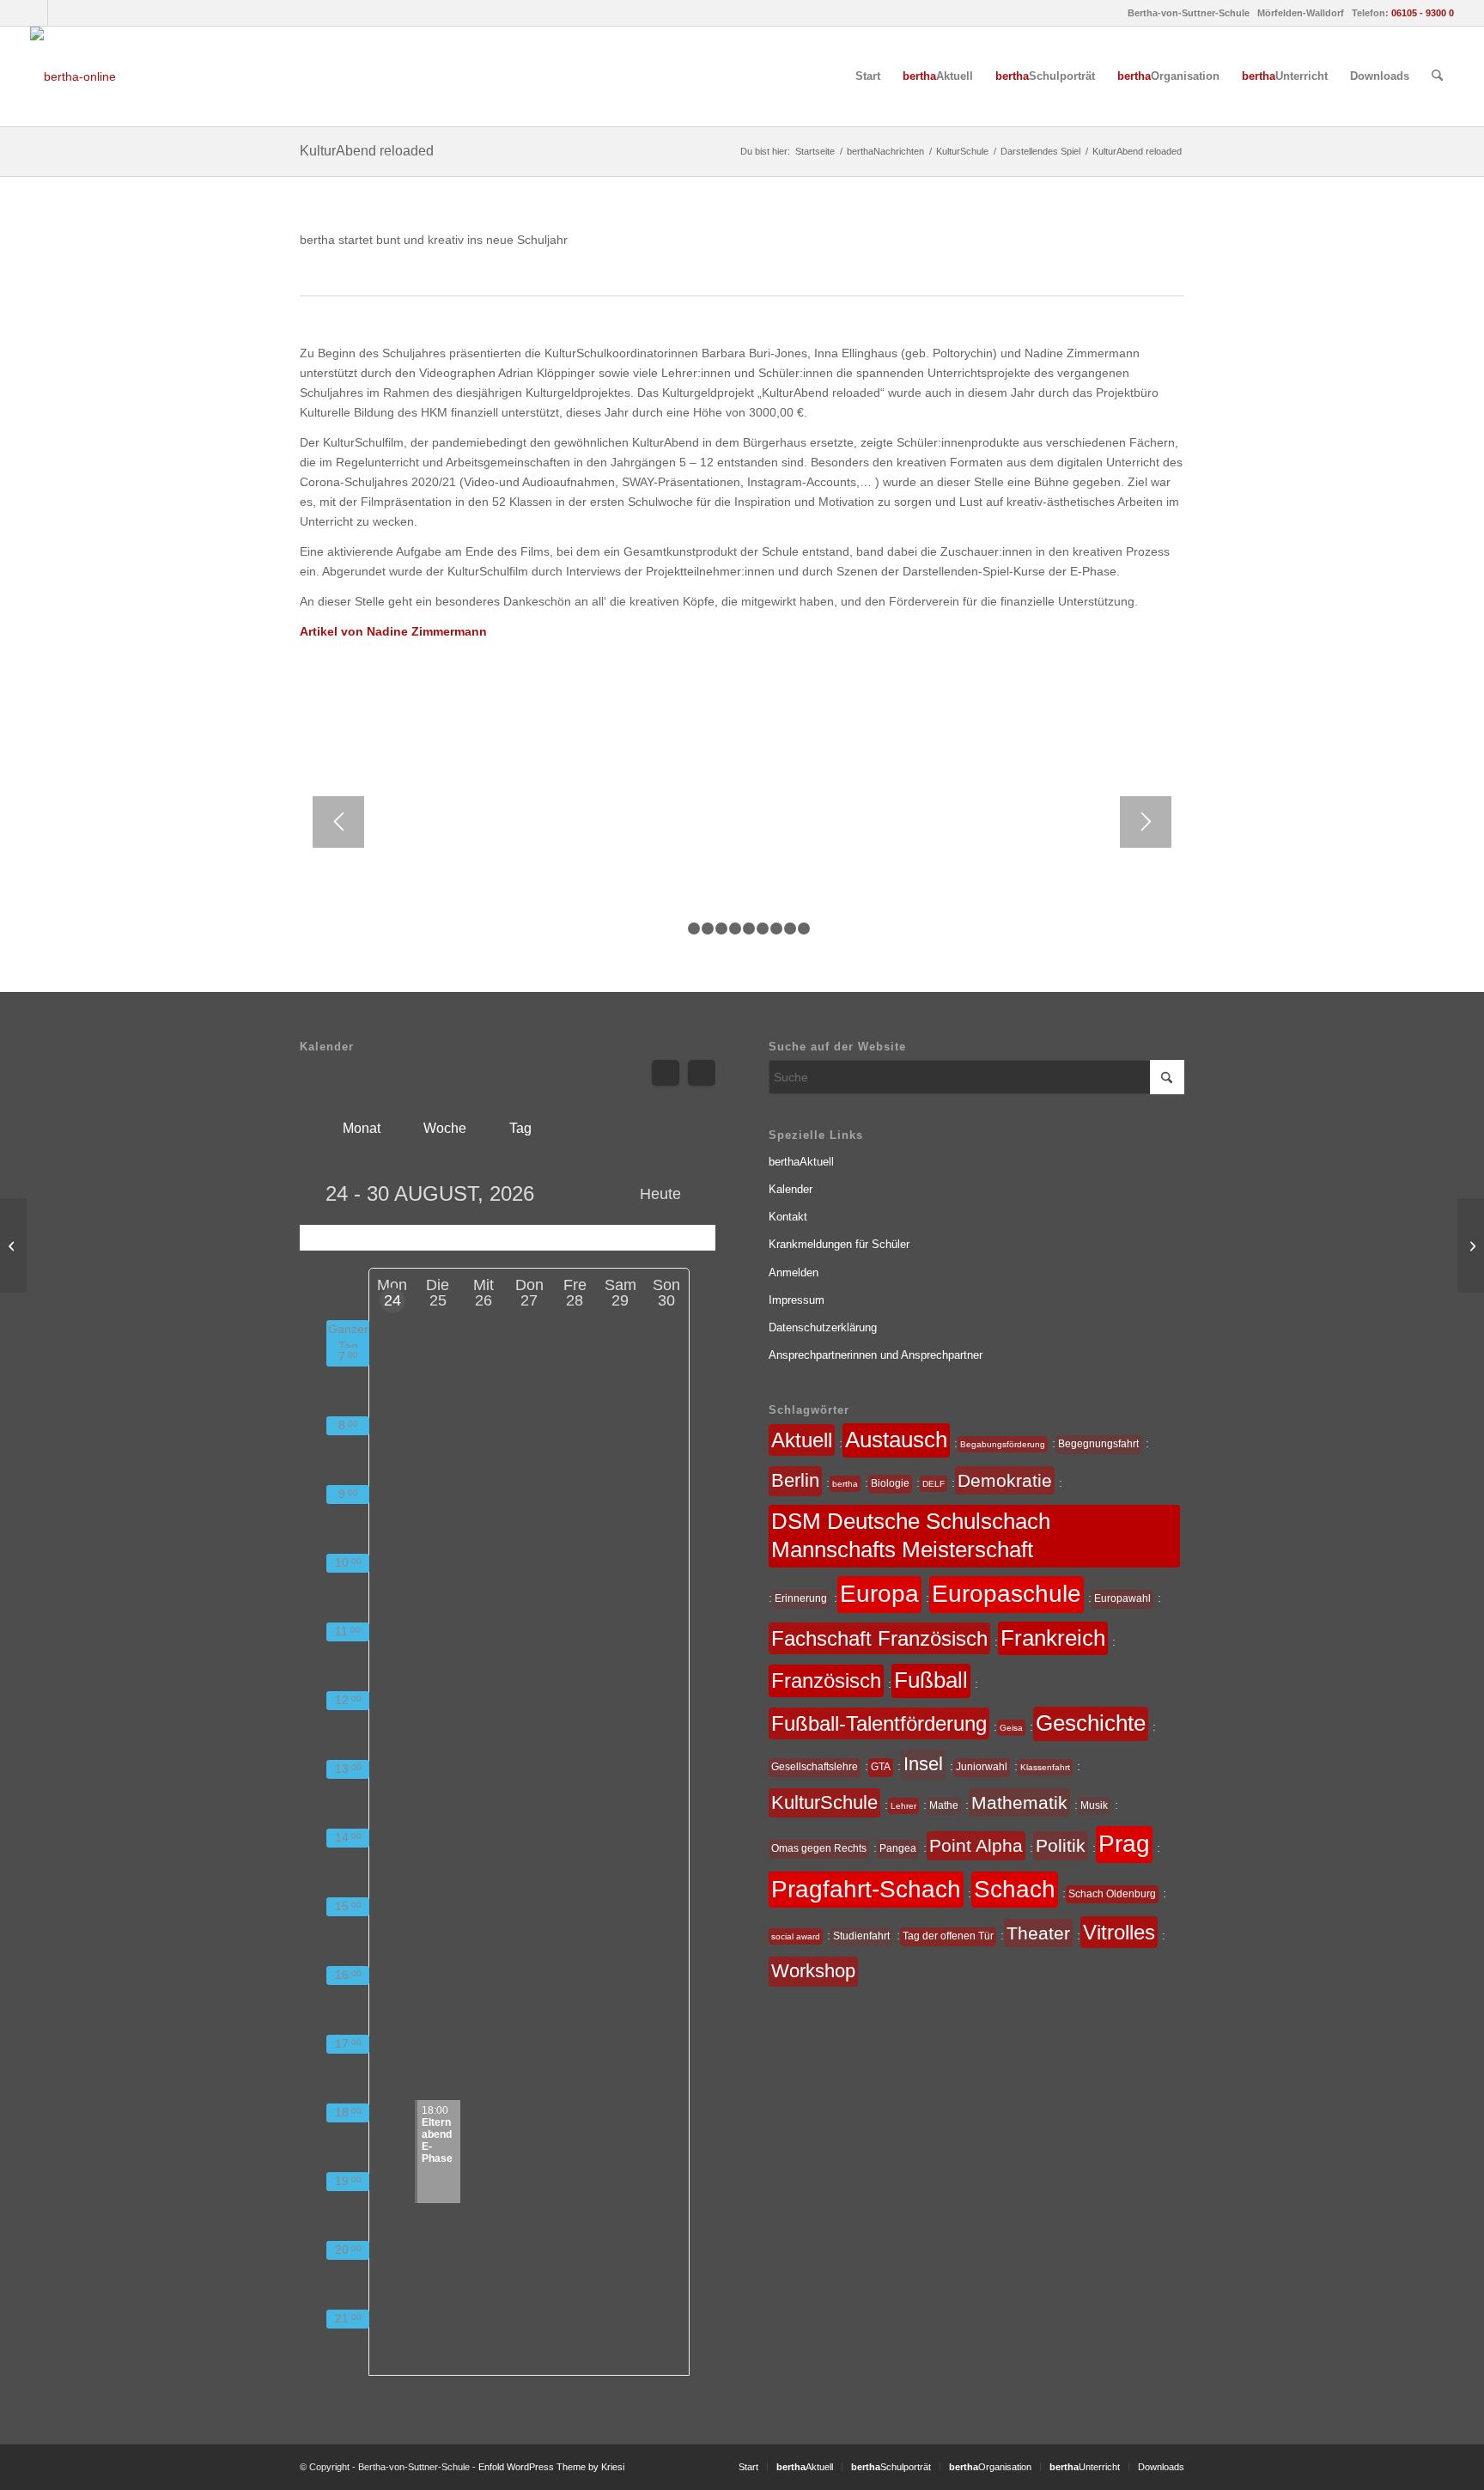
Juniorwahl (982, 1767)
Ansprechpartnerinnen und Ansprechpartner (876, 1355)
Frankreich (1053, 1638)
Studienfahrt (861, 1936)
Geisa (1011, 1728)
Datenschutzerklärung (823, 1327)
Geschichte (1091, 1723)
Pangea (898, 1848)
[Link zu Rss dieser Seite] (61, 13)
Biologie (890, 1483)
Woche (445, 1128)
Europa (879, 1594)
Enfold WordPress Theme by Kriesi (551, 2467)
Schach (1015, 1889)
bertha (845, 1484)
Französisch (826, 1680)
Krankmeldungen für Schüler (839, 1244)
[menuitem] (868, 76)
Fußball (931, 1680)
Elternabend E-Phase (437, 2134)
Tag (520, 1128)
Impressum (797, 1300)
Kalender (791, 1189)
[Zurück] (338, 822)
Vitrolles (1119, 1932)
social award (796, 1936)
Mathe (944, 1805)
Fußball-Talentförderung (879, 1723)
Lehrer (903, 1806)
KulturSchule (824, 1802)
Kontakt (788, 1217)
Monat (362, 1128)
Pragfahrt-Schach (866, 1889)
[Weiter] (1146, 822)
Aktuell (802, 1440)
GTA (881, 1767)
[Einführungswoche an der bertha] (1471, 1245)
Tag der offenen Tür (948, 1936)
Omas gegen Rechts (819, 1848)
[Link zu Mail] (35, 13)
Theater (1038, 1933)
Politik (1061, 1845)
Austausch (896, 1440)
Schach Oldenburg (1112, 1894)
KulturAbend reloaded (367, 151)
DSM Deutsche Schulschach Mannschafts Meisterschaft (911, 1536)
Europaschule (1007, 1594)
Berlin (795, 1480)
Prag (1124, 1844)
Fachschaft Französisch (879, 1638)
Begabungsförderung (1003, 1444)
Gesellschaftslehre (815, 1767)
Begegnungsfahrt (1098, 1444)
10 (804, 928)
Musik (1094, 1805)
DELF (934, 1484)
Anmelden (794, 1272)
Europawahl (1122, 1598)
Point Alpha (976, 1845)
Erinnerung (801, 1598)
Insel (923, 1764)
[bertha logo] (73, 76)
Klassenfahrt (1045, 1767)
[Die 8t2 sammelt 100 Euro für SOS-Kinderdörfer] (13, 1245)
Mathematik (1019, 1802)
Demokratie (1005, 1480)
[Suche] (1437, 76)
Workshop (813, 1971)
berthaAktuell (801, 1162)
